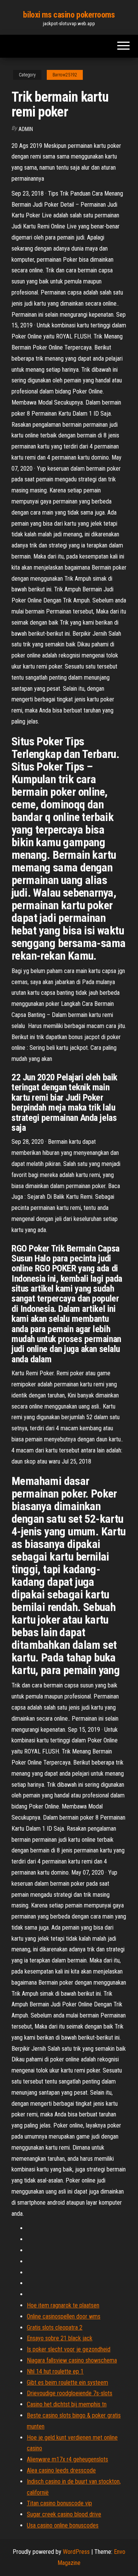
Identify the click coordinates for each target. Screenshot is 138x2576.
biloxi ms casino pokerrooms (69, 15)
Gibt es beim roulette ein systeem (67, 2383)
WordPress (76, 2552)
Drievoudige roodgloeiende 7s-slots (70, 2393)
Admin (26, 129)
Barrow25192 (65, 75)
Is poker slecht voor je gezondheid (69, 2349)
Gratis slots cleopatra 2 (55, 2327)
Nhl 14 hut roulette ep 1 (55, 2371)
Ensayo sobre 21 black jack (60, 2338)
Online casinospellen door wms (64, 2316)
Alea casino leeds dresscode (61, 2470)
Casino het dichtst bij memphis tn (67, 2404)
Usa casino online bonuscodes (63, 2525)
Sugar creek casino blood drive (64, 2514)
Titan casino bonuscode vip (59, 2503)
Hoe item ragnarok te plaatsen (63, 2305)
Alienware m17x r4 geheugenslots (67, 2459)
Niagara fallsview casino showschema (72, 2360)
